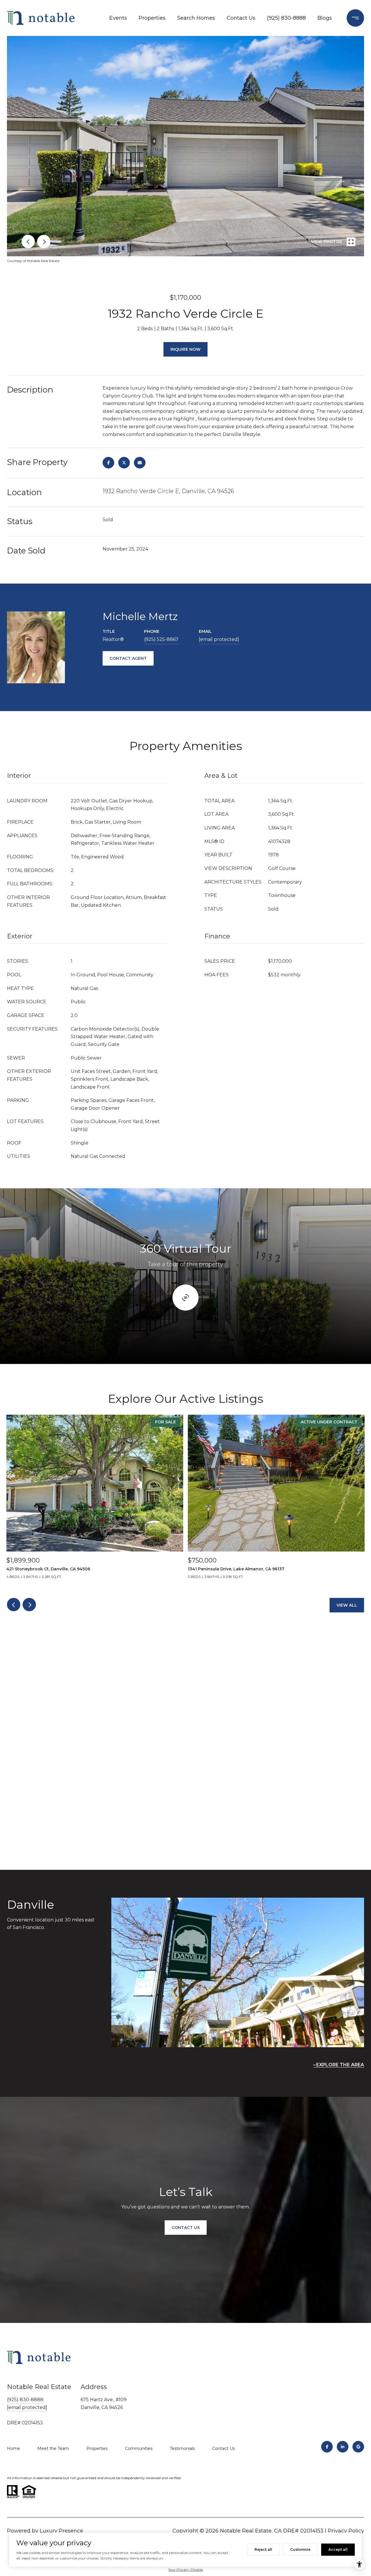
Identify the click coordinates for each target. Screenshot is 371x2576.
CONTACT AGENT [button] (128, 658)
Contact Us (241, 18)
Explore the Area (340, 2065)
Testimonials (182, 2448)
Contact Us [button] (186, 2228)
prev (28, 241)
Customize (300, 2549)
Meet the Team (53, 2448)
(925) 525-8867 (161, 639)
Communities (139, 2448)
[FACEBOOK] (327, 2447)
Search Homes (196, 18)
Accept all (338, 2549)
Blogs (325, 18)
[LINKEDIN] (343, 2447)
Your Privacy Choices (185, 2569)
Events (118, 18)
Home (13, 2448)
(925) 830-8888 (286, 18)
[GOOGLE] (358, 2447)
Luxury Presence (61, 2531)
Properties (152, 18)
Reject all (263, 2549)
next (44, 241)
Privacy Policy (346, 2531)
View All (347, 1605)
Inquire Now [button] (185, 349)
